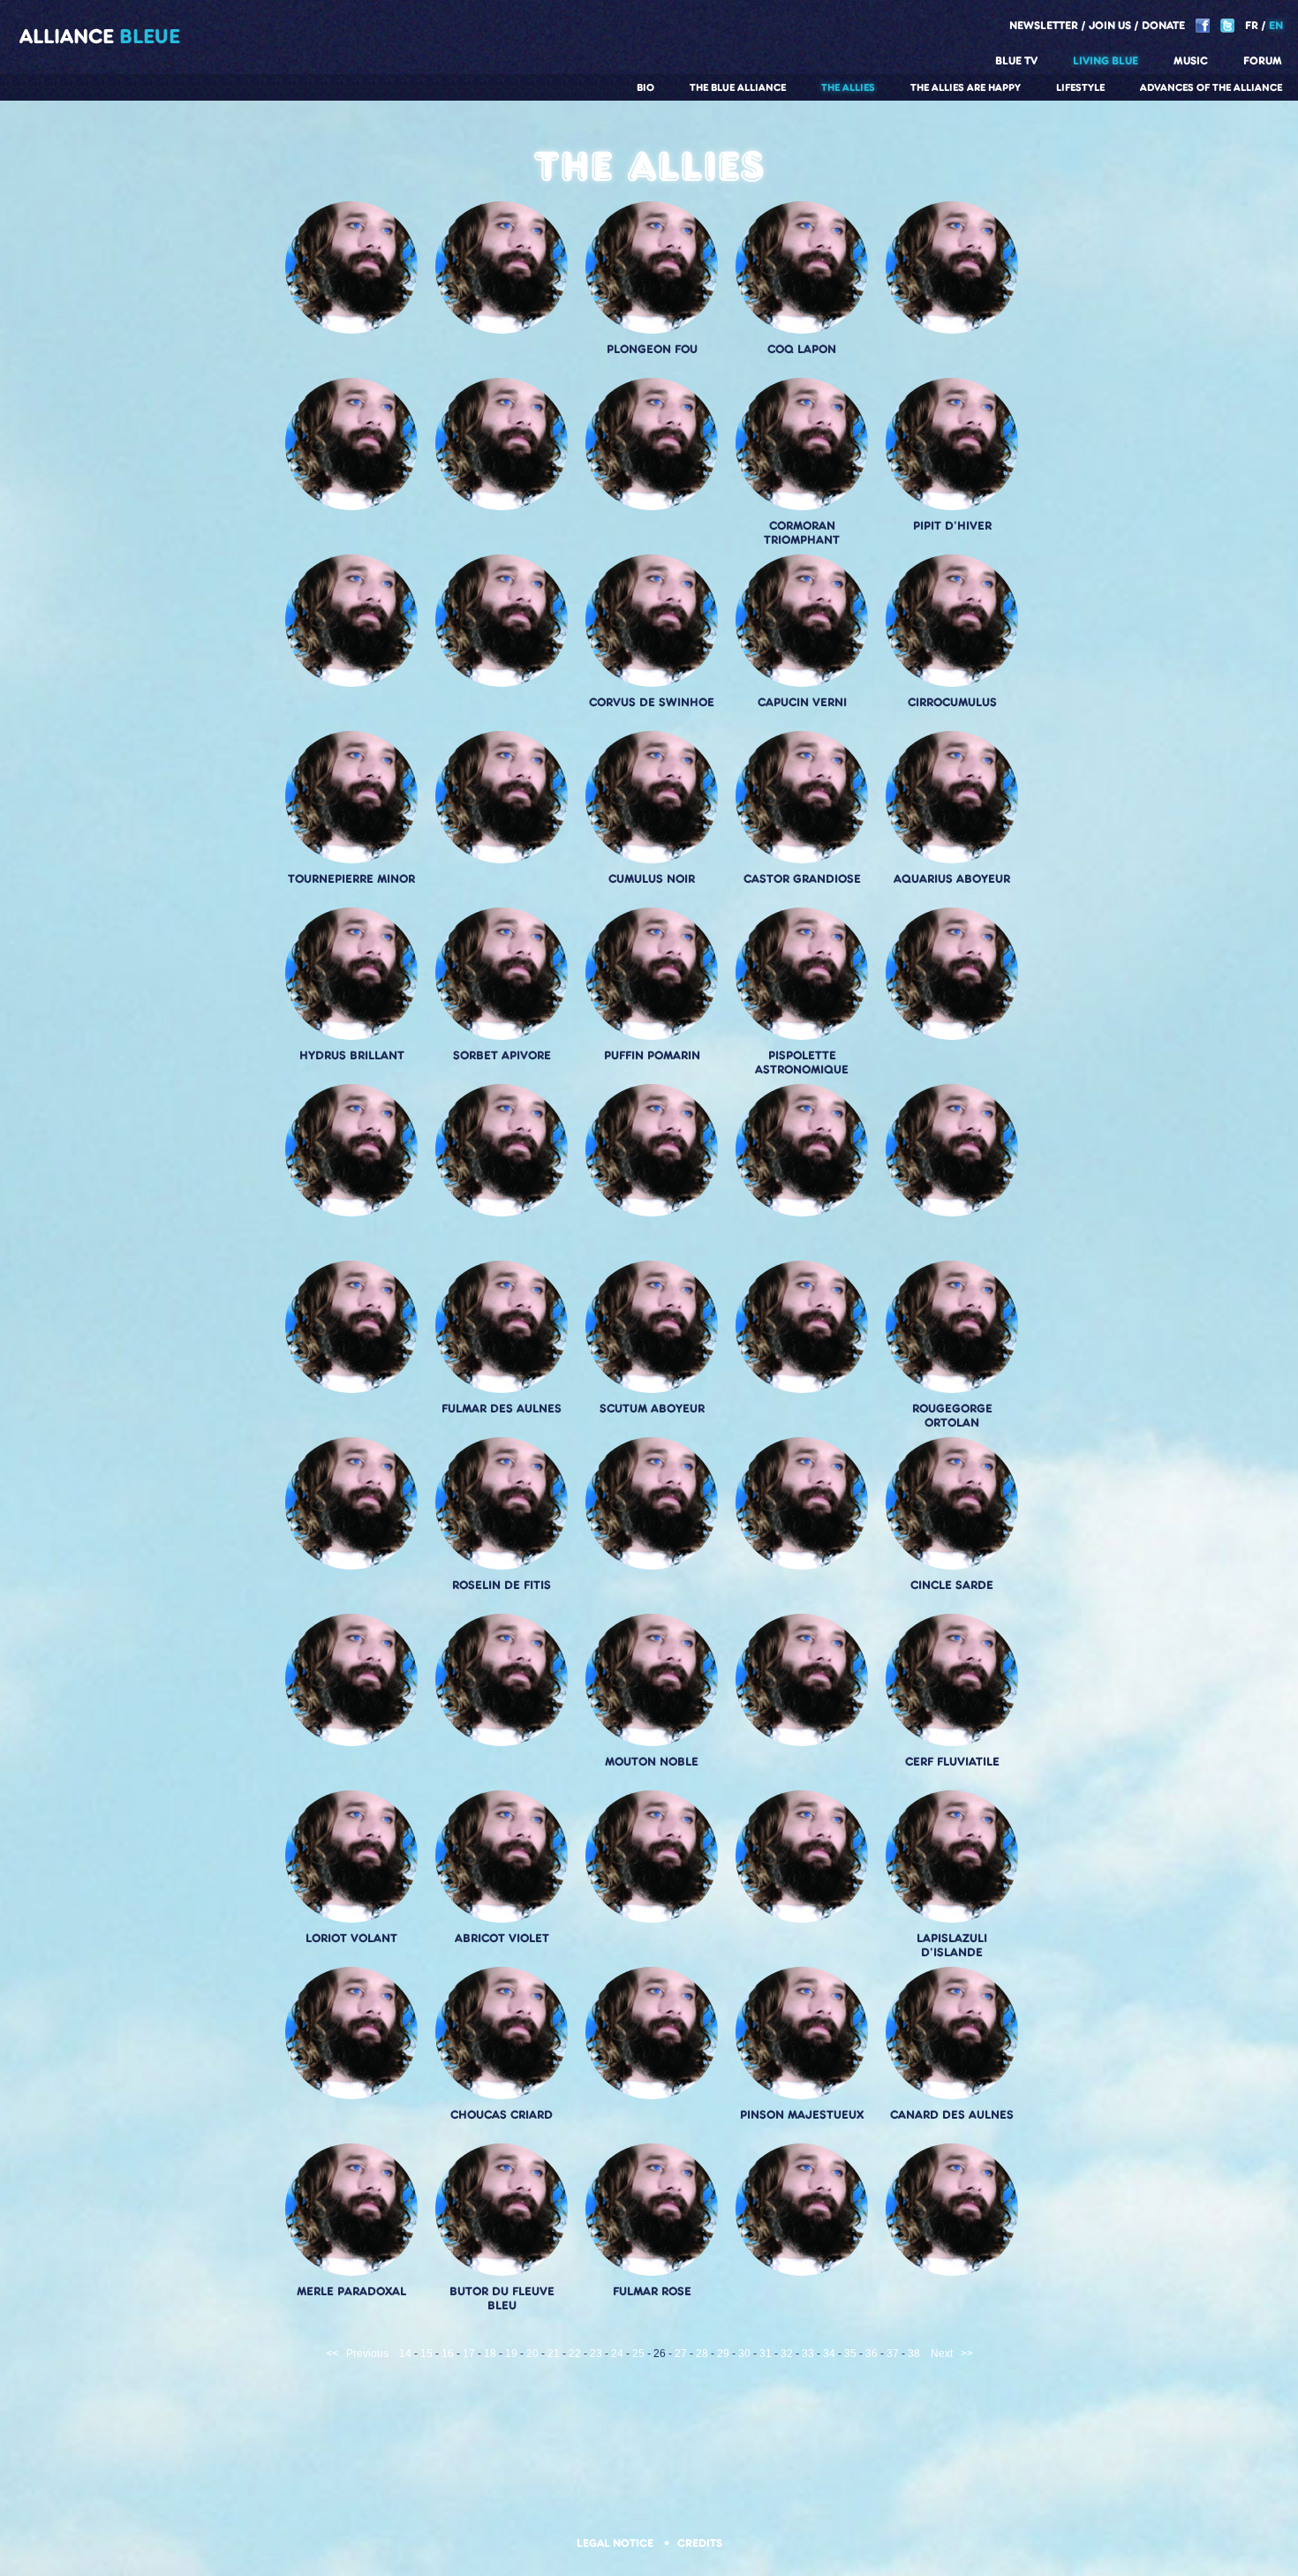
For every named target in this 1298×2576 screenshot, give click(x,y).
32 (787, 2354)
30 (744, 2354)
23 (596, 2354)
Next (942, 2354)
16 (448, 2354)
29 (723, 2354)
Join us (1110, 25)
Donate (1163, 25)
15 (426, 2354)
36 (872, 2354)
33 (808, 2354)
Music (1191, 60)
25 (638, 2354)
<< (332, 2354)
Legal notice (616, 2543)
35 (850, 2354)
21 (554, 2354)
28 (702, 2354)
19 (511, 2354)
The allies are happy (966, 87)
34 (829, 2354)
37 (893, 2354)
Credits (700, 2543)
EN (1276, 25)
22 (575, 2354)
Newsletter (1044, 25)
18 (490, 2354)
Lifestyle (1080, 87)
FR (1252, 25)
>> (967, 2354)
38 (914, 2354)
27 (681, 2354)
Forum (1263, 60)
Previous (367, 2354)
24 (617, 2354)
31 (766, 2354)
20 (532, 2354)
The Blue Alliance (738, 87)
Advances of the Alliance (1211, 87)
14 (405, 2354)
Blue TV (1016, 60)
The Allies (848, 87)
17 (469, 2354)
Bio (645, 87)
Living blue (1106, 60)
